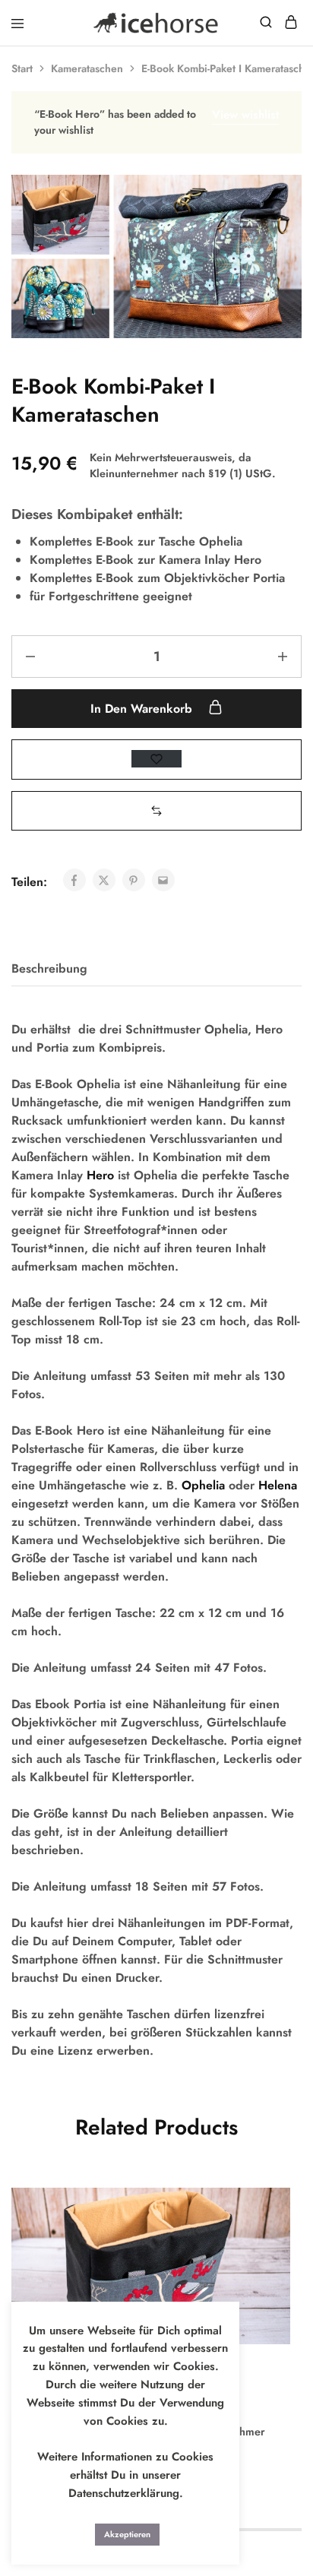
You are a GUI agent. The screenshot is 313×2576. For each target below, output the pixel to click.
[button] (156, 810)
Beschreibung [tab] (49, 968)
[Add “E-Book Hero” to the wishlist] (262, 2238)
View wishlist (245, 115)
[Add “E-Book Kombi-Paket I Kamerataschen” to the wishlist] (156, 759)
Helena (278, 1485)
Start (22, 68)
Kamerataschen (87, 68)
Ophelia (203, 1485)
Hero (100, 1175)
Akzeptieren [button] (127, 2534)
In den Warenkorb (143, 709)
